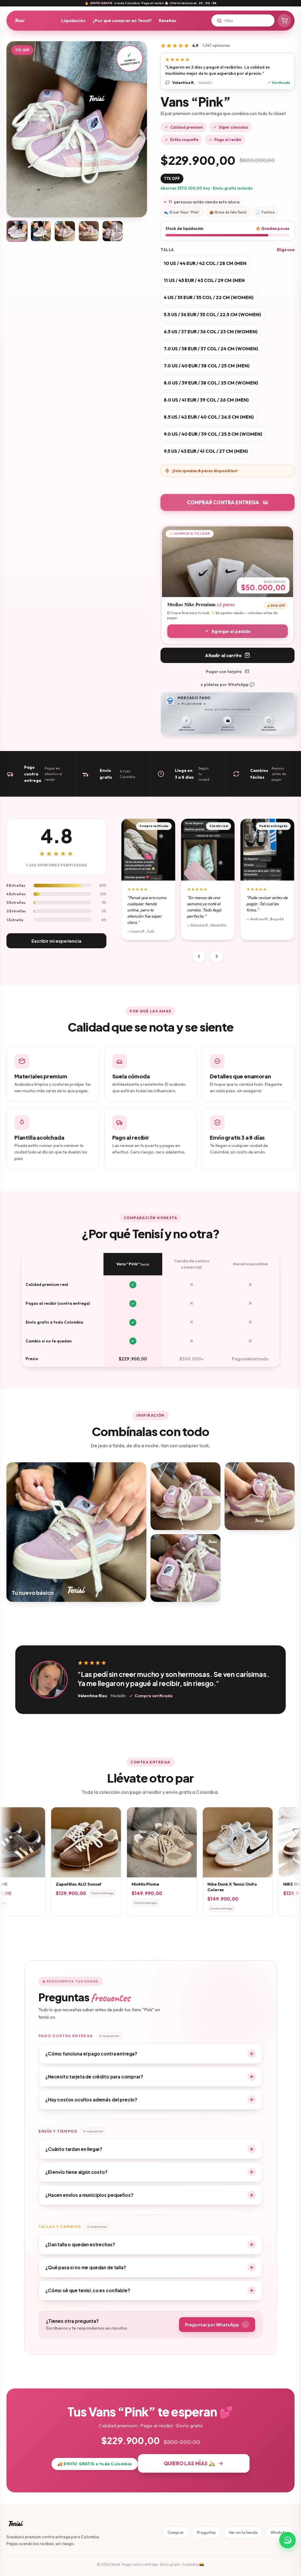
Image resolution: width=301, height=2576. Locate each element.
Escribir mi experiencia (56, 941)
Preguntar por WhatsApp (216, 2325)
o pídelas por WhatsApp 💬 (228, 684)
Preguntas (206, 2532)
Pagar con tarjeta (224, 672)
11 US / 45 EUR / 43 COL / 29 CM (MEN (204, 280)
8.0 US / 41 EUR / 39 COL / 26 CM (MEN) (206, 400)
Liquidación (73, 20)
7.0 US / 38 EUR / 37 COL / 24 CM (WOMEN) (211, 349)
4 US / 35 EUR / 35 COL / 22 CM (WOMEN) (209, 297)
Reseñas (167, 20)
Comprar (176, 2532)
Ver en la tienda (243, 2532)
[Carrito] (284, 21)
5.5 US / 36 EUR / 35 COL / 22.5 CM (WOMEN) (212, 314)
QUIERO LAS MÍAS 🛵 (189, 2463)
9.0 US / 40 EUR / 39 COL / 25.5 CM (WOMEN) (213, 434)
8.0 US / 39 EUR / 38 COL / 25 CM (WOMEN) (211, 383)
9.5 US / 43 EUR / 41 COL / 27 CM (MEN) (206, 451)
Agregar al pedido (231, 631)
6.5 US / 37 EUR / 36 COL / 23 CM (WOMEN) (211, 331)
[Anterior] (199, 956)
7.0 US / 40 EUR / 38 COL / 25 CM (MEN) (207, 366)
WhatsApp (280, 2532)
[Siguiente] (217, 956)
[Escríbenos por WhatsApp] (287, 2540)
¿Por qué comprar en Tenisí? (122, 20)
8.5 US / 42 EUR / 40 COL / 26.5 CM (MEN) (209, 417)
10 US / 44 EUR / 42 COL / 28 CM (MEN (205, 263)
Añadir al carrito (223, 655)
